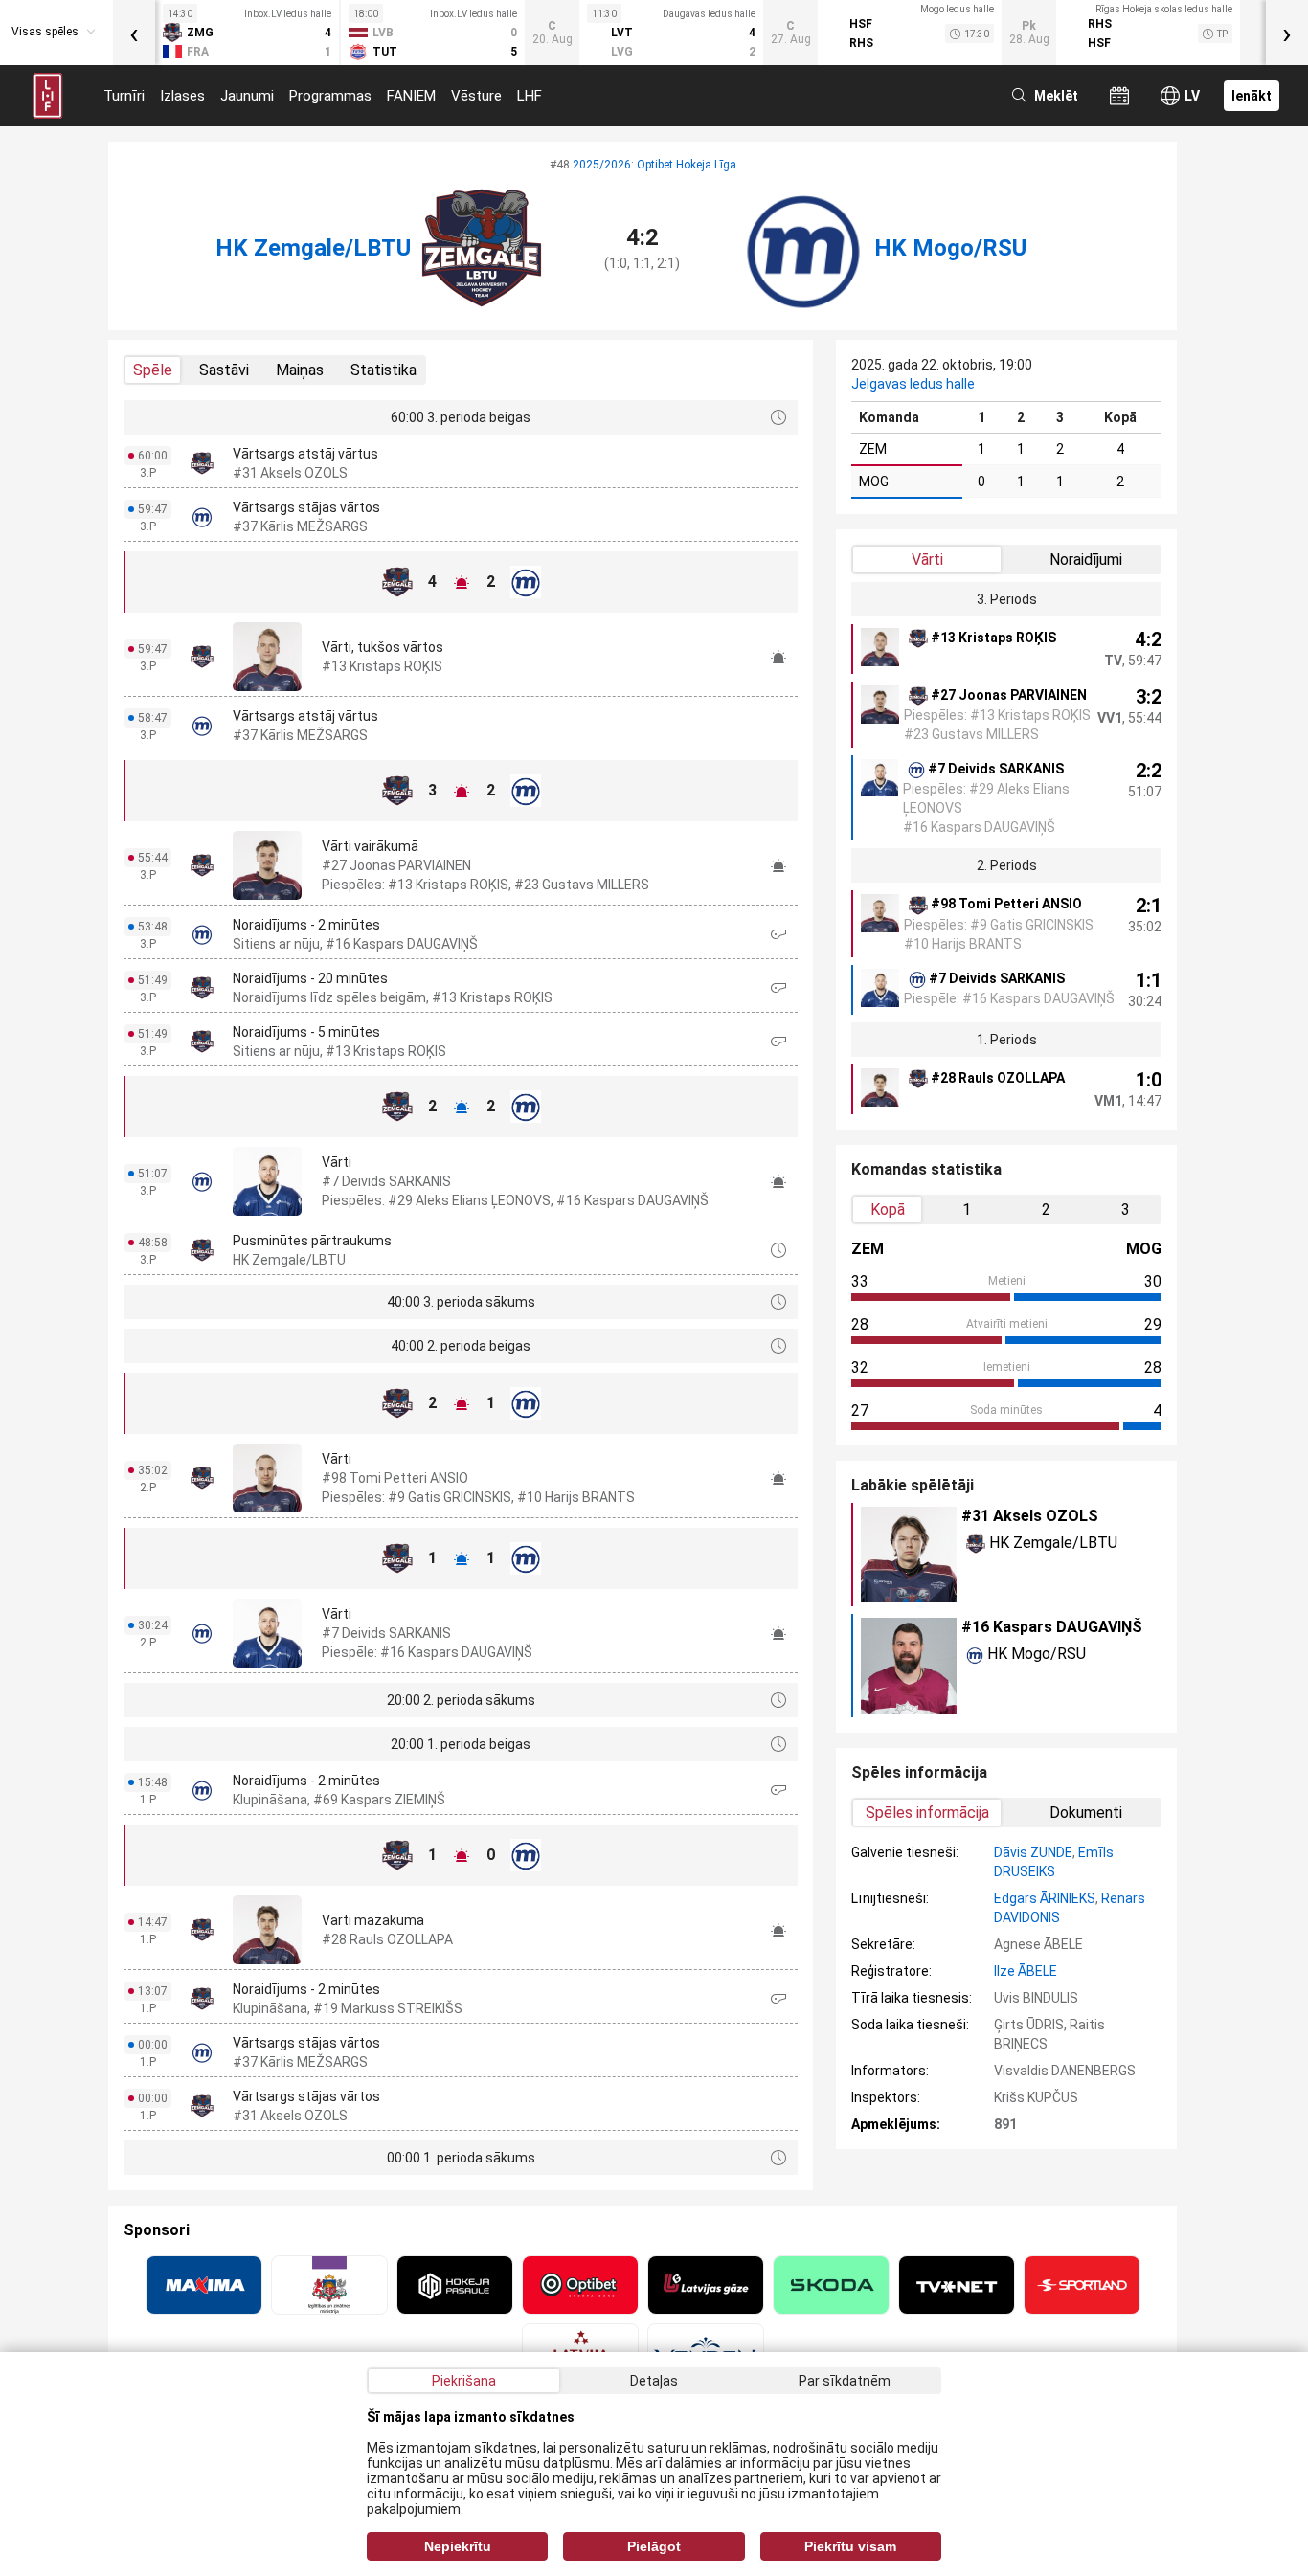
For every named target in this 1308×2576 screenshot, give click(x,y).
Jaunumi (247, 96)
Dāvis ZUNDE (1033, 1852)
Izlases (182, 96)
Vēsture (476, 96)
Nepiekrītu (458, 2546)
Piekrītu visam (850, 2546)
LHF (530, 96)
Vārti (927, 560)
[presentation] (134, 33)
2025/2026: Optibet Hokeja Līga (654, 165)
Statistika (383, 370)
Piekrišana (464, 2381)
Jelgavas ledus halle (913, 384)
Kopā (888, 1210)
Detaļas (654, 2381)
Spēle (153, 370)
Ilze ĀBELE (1026, 1971)
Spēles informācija (927, 1813)
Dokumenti (1086, 1813)
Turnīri (124, 96)
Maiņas (300, 370)
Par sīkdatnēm (845, 2381)
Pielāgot (654, 2546)
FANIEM (411, 96)
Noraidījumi (1086, 560)
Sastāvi (224, 370)
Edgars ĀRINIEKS (1045, 1898)
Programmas (330, 96)
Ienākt (1252, 96)
